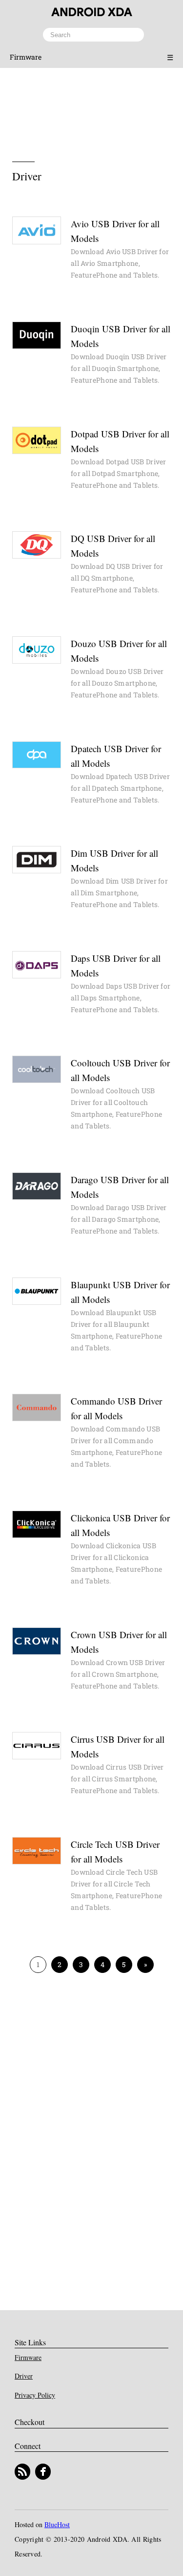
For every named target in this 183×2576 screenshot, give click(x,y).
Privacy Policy (35, 2395)
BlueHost (57, 2524)
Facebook (43, 2472)
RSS (22, 2472)
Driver (24, 2376)
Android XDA (92, 12)
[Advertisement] (92, 109)
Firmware (26, 57)
